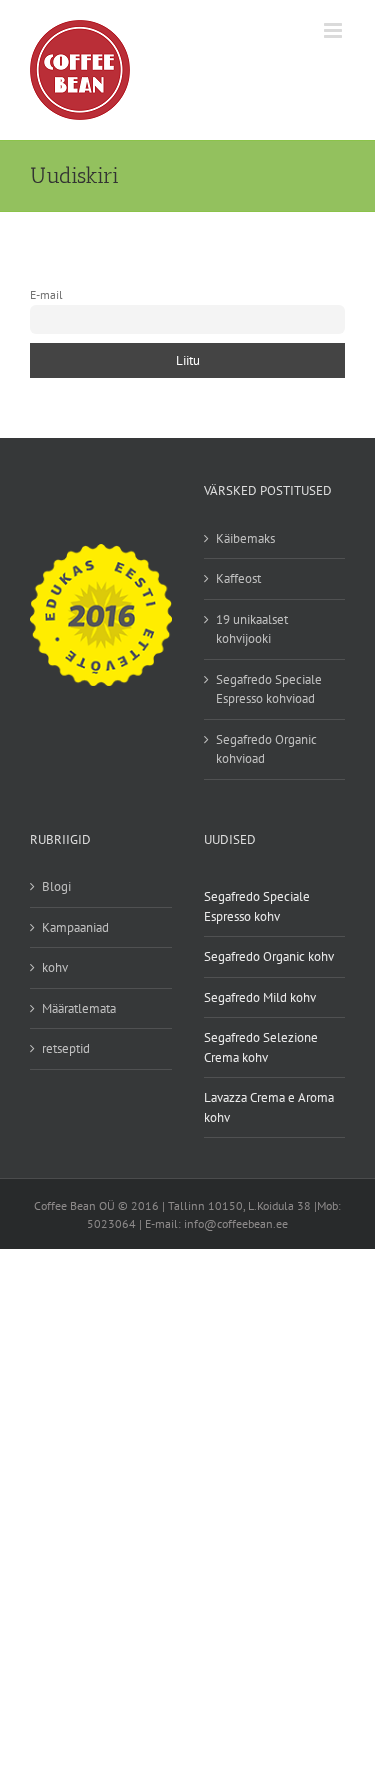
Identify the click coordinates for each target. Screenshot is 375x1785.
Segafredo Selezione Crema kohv (261, 1047)
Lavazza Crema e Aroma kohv (269, 1107)
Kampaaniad (75, 927)
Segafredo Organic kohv (269, 956)
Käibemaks (245, 538)
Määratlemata (79, 1008)
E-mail (46, 294)
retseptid (66, 1048)
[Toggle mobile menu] (334, 30)
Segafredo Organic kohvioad (266, 749)
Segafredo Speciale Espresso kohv (257, 906)
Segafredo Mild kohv (260, 997)
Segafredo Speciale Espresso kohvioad (269, 689)
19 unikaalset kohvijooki (252, 629)
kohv (55, 967)
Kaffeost (238, 578)
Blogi (56, 886)
